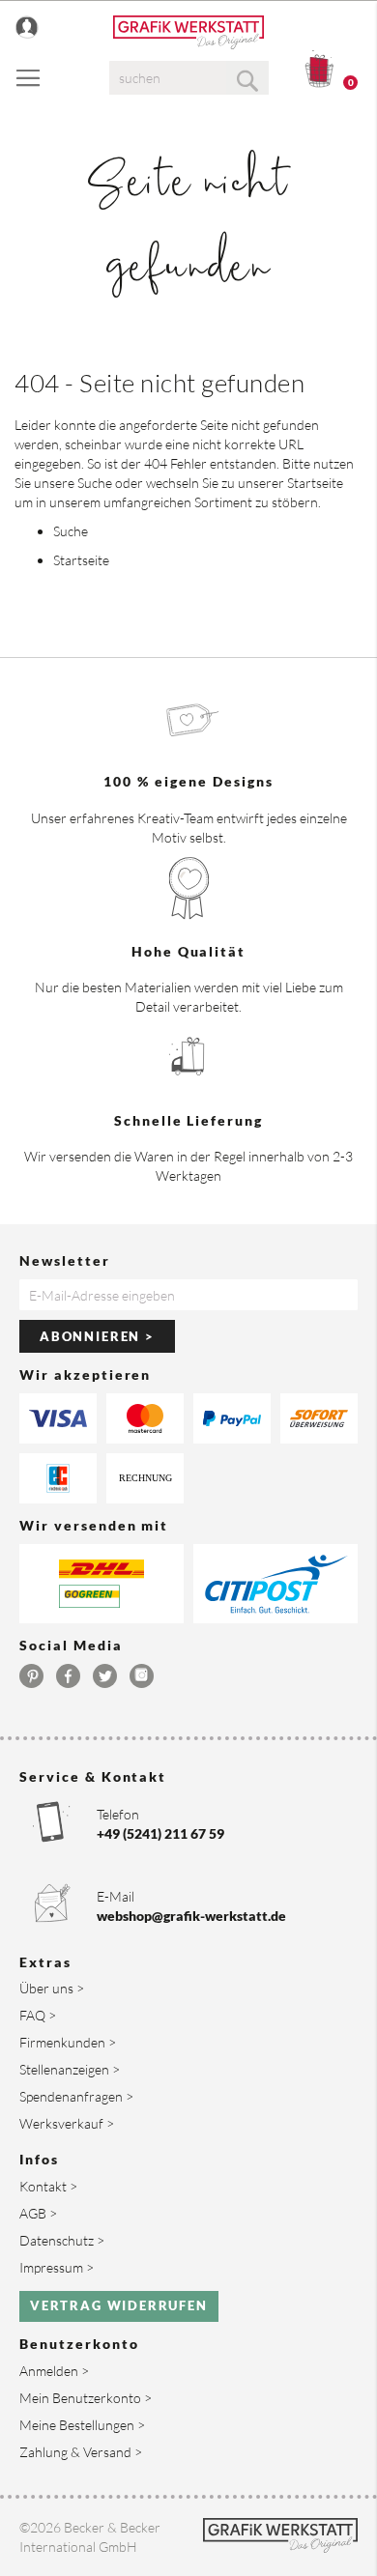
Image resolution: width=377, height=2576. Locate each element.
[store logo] (188, 32)
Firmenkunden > (68, 2042)
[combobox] (189, 78)
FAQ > (38, 2015)
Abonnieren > (97, 1336)
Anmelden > (54, 2371)
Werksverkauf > (67, 2123)
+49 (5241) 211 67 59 (160, 1833)
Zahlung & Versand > (81, 2452)
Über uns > (52, 1988)
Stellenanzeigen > (70, 2069)
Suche (95, 483)
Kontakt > (48, 2186)
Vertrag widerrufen (119, 2305)
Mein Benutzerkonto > (86, 2398)
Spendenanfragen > (76, 2096)
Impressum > (57, 2267)
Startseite (315, 483)
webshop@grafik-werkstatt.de (191, 1916)
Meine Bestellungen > (82, 2425)
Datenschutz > (62, 2240)
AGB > (38, 2213)
